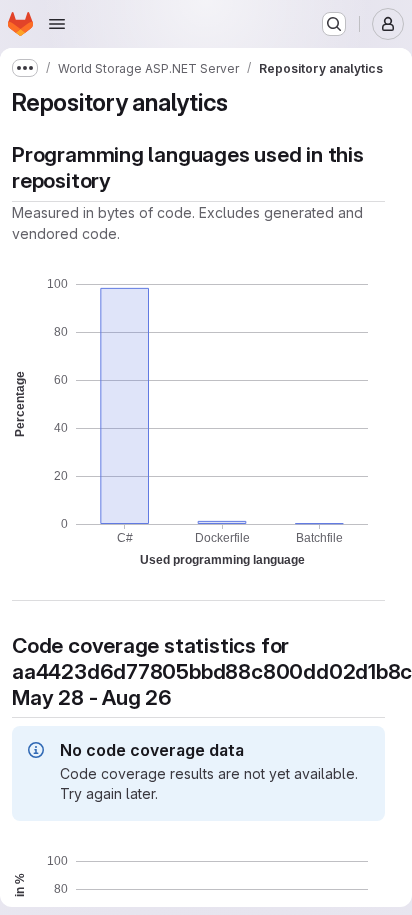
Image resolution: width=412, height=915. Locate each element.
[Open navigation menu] (57, 24)
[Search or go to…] (334, 24)
